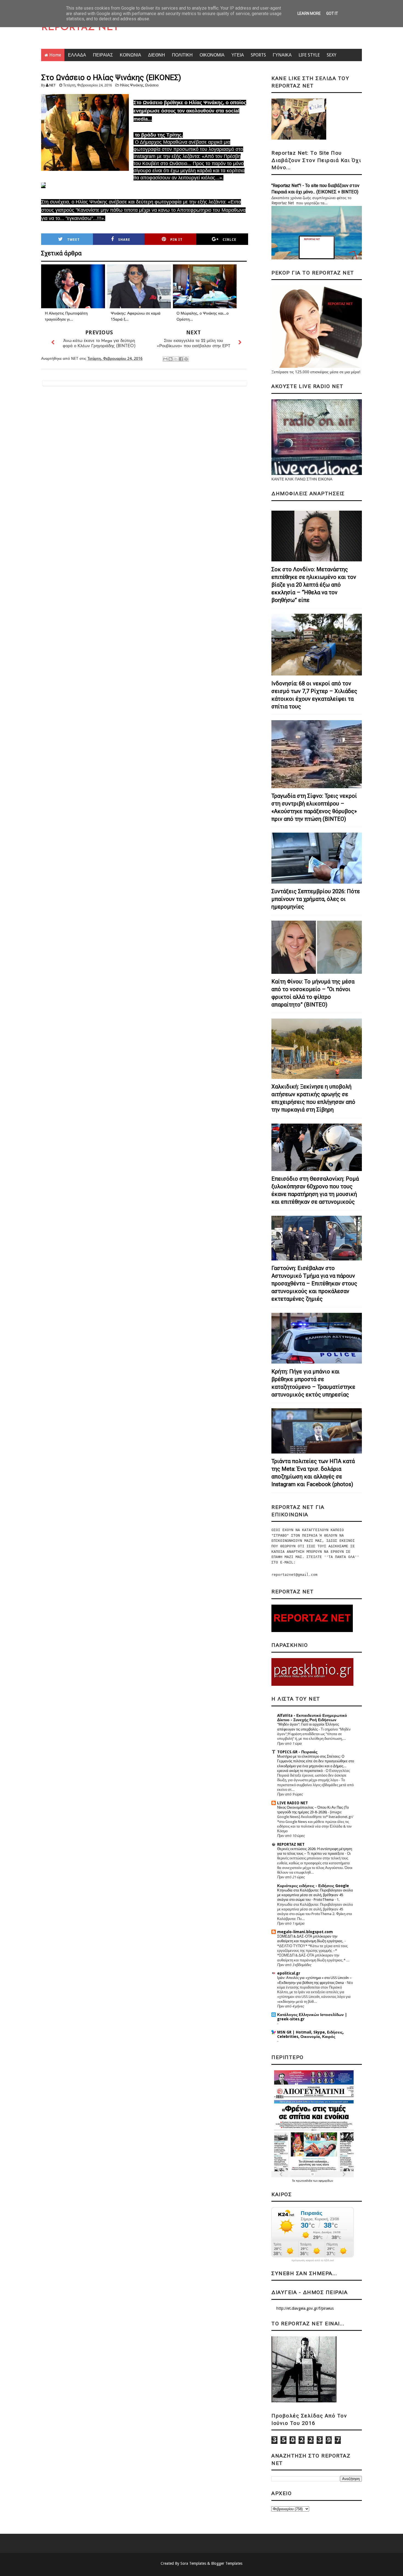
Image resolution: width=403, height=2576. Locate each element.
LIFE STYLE (309, 55)
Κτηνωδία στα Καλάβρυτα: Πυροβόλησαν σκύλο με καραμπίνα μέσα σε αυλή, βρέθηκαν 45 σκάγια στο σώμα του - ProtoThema (315, 1895)
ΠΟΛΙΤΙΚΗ (182, 55)
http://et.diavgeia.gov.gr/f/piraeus (305, 2308)
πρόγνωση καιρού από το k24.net (313, 2260)
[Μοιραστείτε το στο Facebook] (181, 359)
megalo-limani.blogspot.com (305, 1932)
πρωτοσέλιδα (304, 2181)
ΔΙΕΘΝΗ (157, 55)
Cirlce (229, 240)
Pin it (176, 240)
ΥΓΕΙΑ (238, 55)
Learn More (309, 13)
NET (52, 85)
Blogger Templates (227, 2563)
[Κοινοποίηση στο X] (176, 359)
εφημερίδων (326, 2181)
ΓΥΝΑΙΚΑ (282, 55)
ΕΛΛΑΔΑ (77, 55)
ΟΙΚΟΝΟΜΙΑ (212, 55)
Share (124, 240)
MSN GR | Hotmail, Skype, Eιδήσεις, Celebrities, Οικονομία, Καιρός (310, 2034)
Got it (332, 13)
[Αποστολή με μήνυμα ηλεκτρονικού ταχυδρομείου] (165, 359)
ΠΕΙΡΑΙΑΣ (103, 55)
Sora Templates (193, 2563)
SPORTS (258, 55)
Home (55, 55)
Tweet (73, 240)
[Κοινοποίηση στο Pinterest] (186, 359)
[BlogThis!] (171, 359)
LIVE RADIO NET (293, 1803)
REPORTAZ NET (80, 28)
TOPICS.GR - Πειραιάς (297, 1752)
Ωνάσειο (152, 85)
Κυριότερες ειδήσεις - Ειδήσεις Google (313, 1886)
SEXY (332, 55)
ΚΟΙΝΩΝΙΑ (130, 55)
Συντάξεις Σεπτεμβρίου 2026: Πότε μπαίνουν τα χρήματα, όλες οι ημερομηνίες (316, 899)
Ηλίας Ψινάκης (132, 85)
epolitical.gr (289, 1973)
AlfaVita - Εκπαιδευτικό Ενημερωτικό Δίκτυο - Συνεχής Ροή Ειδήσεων (312, 1718)
